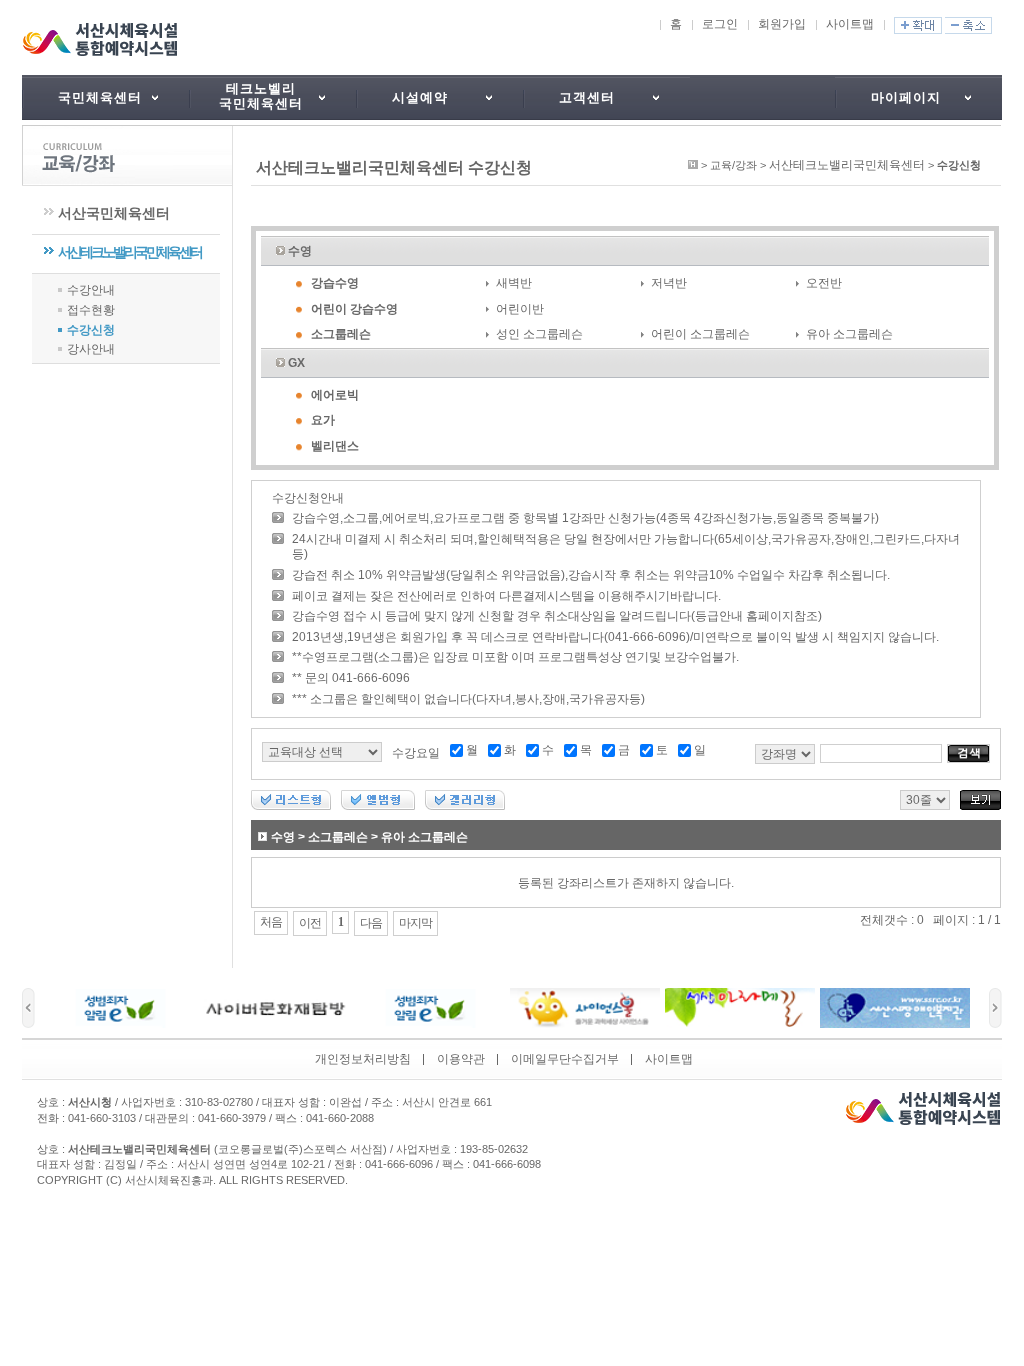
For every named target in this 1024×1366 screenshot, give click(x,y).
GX (296, 363)
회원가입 (782, 24)
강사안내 (91, 349)
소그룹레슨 (341, 334)
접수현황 (91, 310)
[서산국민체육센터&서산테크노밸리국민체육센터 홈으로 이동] (103, 40)
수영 (300, 251)
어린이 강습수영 (354, 309)
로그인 (720, 24)
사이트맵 (850, 24)
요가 (323, 420)
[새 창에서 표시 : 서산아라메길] (740, 1024)
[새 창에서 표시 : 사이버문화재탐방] (275, 1024)
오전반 (824, 283)
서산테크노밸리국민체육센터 (129, 252)
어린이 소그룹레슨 (700, 334)
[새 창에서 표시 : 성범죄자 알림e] (120, 1024)
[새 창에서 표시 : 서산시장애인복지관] (895, 1024)
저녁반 (669, 283)
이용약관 (461, 1059)
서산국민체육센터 (114, 213)
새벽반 (514, 283)
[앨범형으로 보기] (378, 806)
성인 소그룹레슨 (539, 334)
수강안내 (91, 290)
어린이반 (520, 309)
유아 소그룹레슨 (849, 334)
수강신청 (91, 330)
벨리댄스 (335, 446)
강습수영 (335, 283)
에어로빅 (335, 395)
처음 (271, 922)
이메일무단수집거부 (565, 1059)
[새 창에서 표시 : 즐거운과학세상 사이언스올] (585, 1024)
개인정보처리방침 (363, 1059)
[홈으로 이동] (693, 165)
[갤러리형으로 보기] (465, 806)
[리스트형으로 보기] (291, 806)
